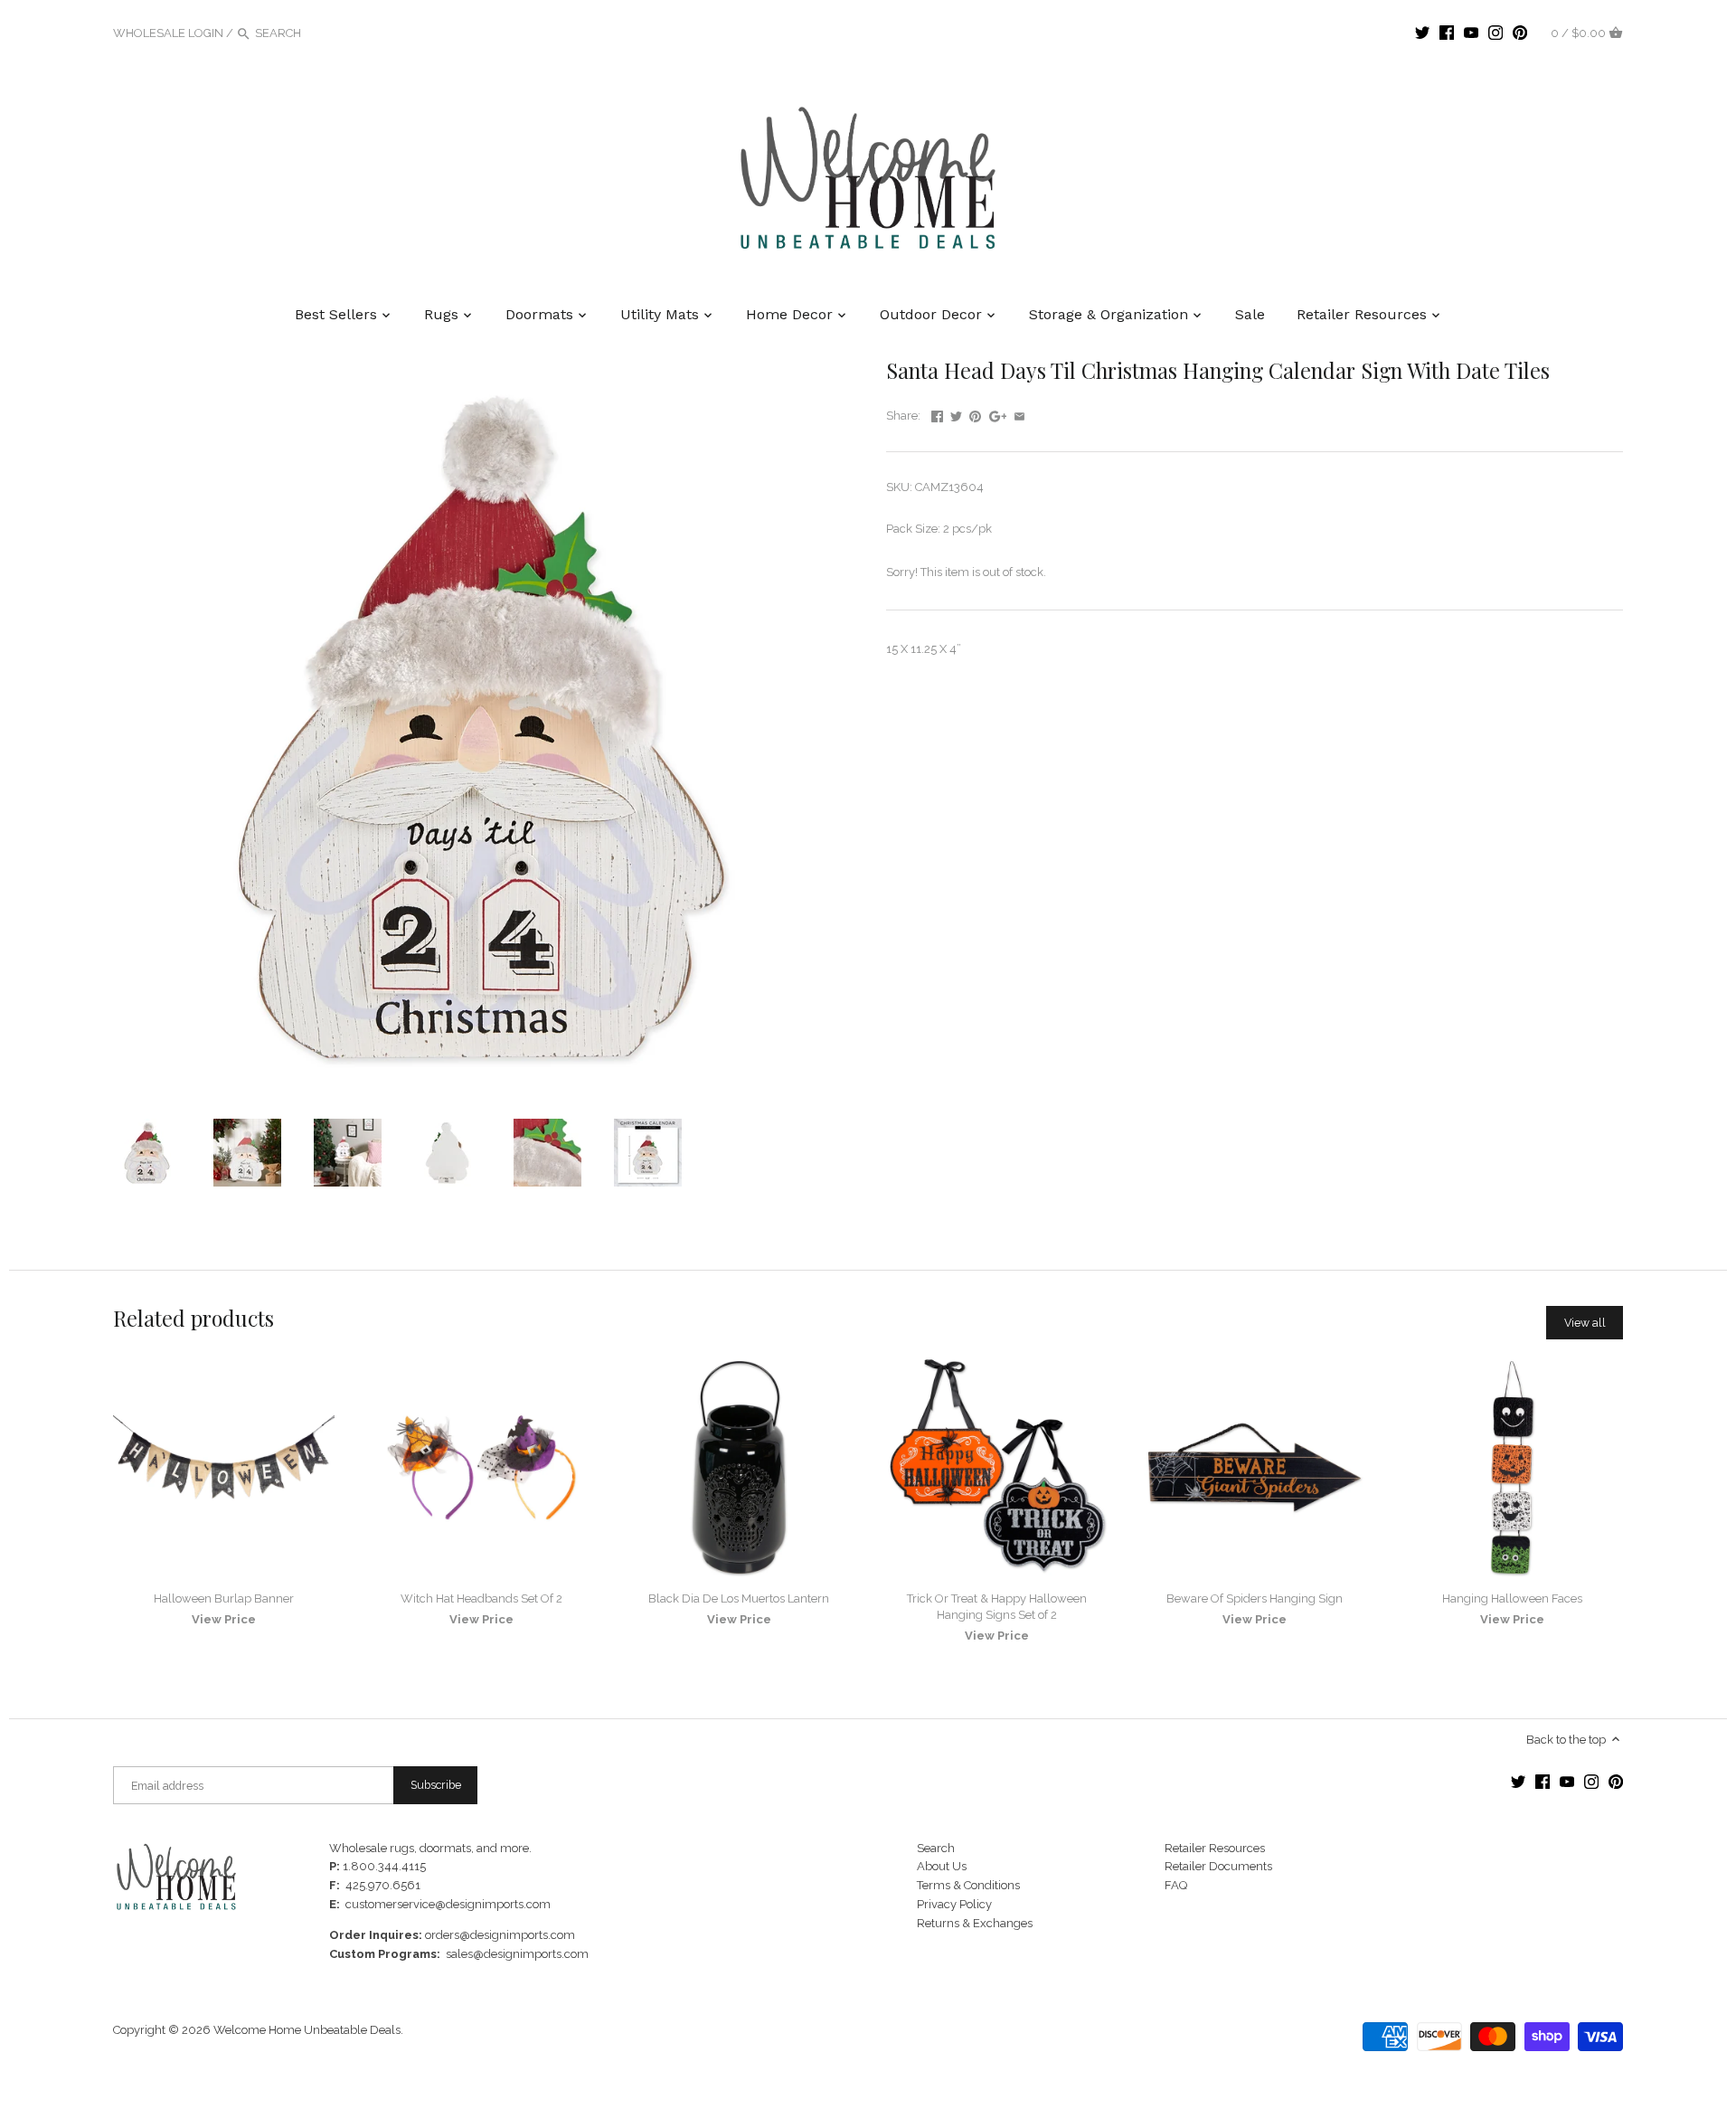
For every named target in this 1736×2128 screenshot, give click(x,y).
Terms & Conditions (968, 1885)
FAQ (1176, 1885)
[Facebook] (1447, 33)
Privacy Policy (954, 1904)
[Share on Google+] (998, 414)
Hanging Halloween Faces (1512, 1598)
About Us (942, 1866)
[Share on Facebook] (937, 414)
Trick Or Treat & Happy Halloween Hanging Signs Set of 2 (997, 1607)
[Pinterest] (1520, 33)
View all (1585, 1323)
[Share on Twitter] (956, 414)
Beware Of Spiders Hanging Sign (1255, 1598)
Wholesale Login (168, 33)
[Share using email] (1019, 414)
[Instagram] (1495, 33)
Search (936, 1848)
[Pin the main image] (975, 414)
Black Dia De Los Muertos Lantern (739, 1598)
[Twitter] (1422, 33)
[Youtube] (1471, 33)
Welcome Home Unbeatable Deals (307, 2030)
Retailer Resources (1215, 1848)
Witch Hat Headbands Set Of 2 (481, 1598)
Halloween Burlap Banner (224, 1598)
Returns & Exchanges (975, 1923)
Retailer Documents (1218, 1866)
